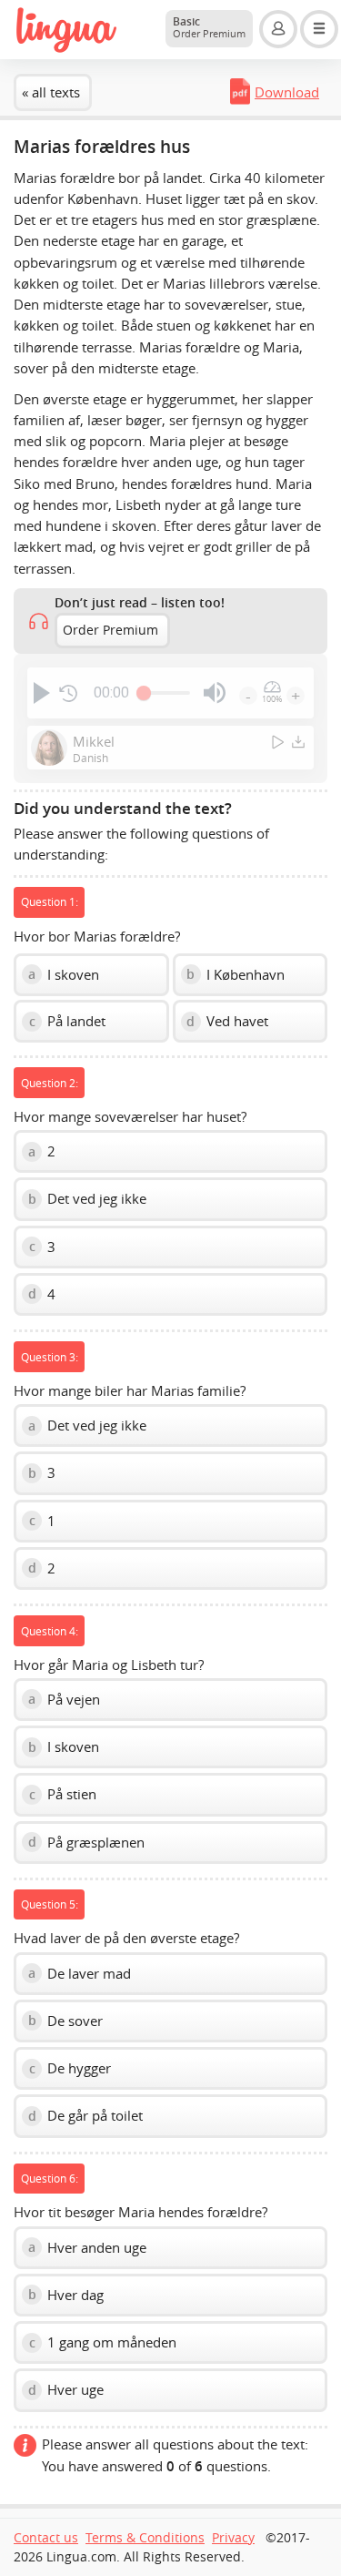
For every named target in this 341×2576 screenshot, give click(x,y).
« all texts (51, 92)
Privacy (233, 2538)
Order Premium (110, 630)
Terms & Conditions (145, 2538)
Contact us (46, 2538)
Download (287, 92)
